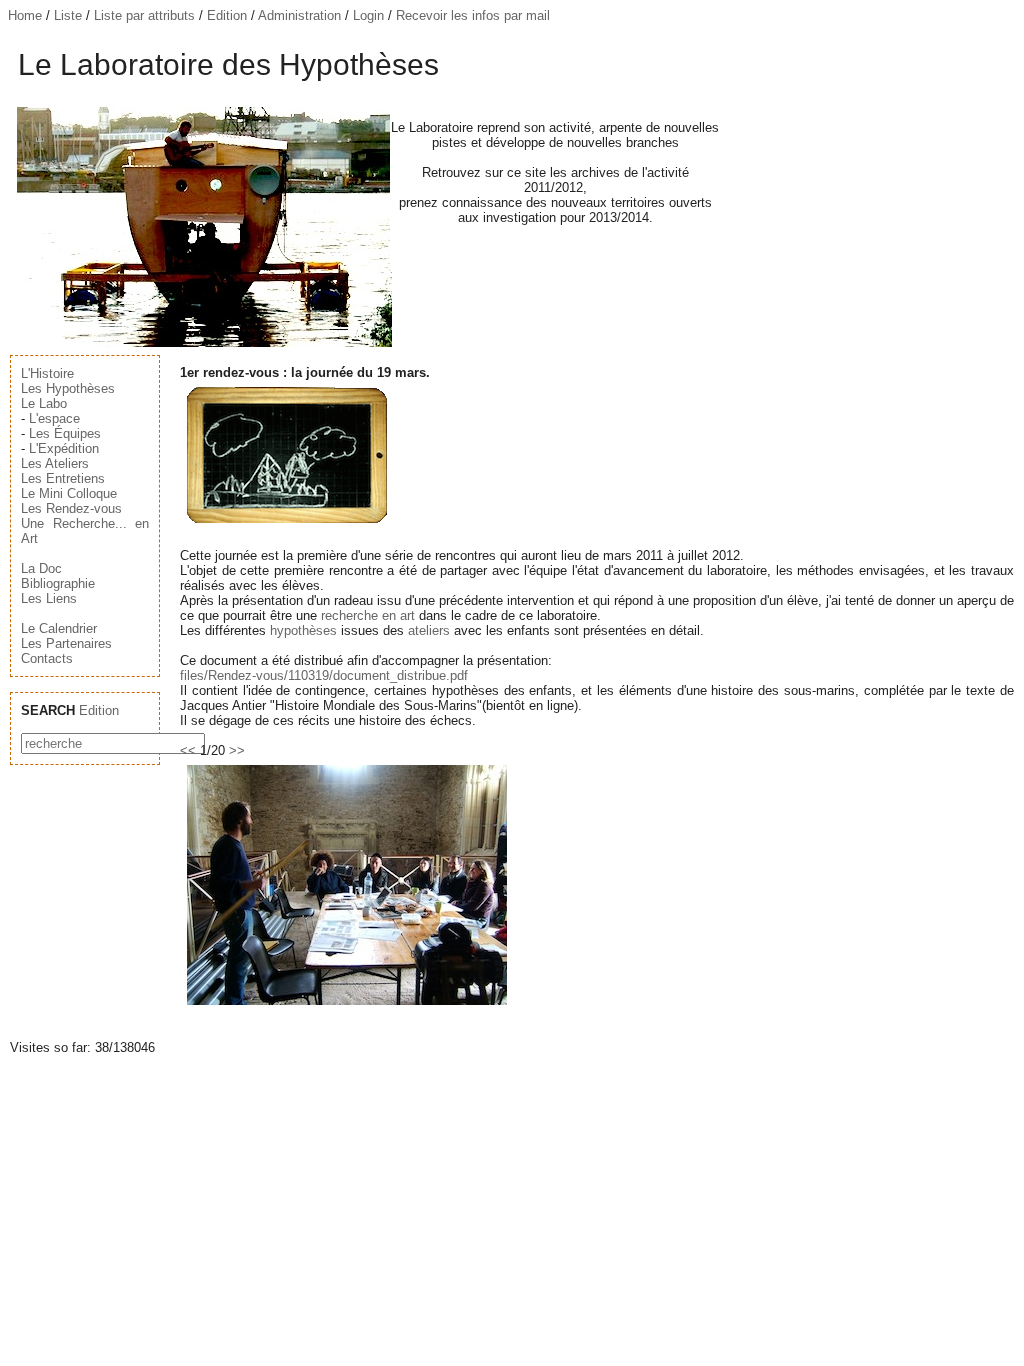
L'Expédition (64, 448)
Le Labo (44, 403)
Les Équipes (65, 433)
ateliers (429, 630)
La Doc (41, 568)
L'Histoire (47, 373)
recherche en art (368, 615)
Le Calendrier (59, 628)
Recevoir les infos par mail (473, 15)
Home (25, 15)
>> (237, 750)
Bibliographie (58, 583)
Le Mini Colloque (69, 493)
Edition (227, 15)
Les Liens (49, 598)
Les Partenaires (66, 643)
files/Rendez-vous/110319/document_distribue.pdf (324, 675)
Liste (68, 15)
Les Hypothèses (68, 388)
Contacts (47, 658)
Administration (299, 15)
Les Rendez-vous (71, 508)
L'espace (54, 418)
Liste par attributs (144, 15)
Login (368, 15)
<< (188, 750)
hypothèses (303, 630)
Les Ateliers (55, 463)
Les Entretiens (63, 478)
